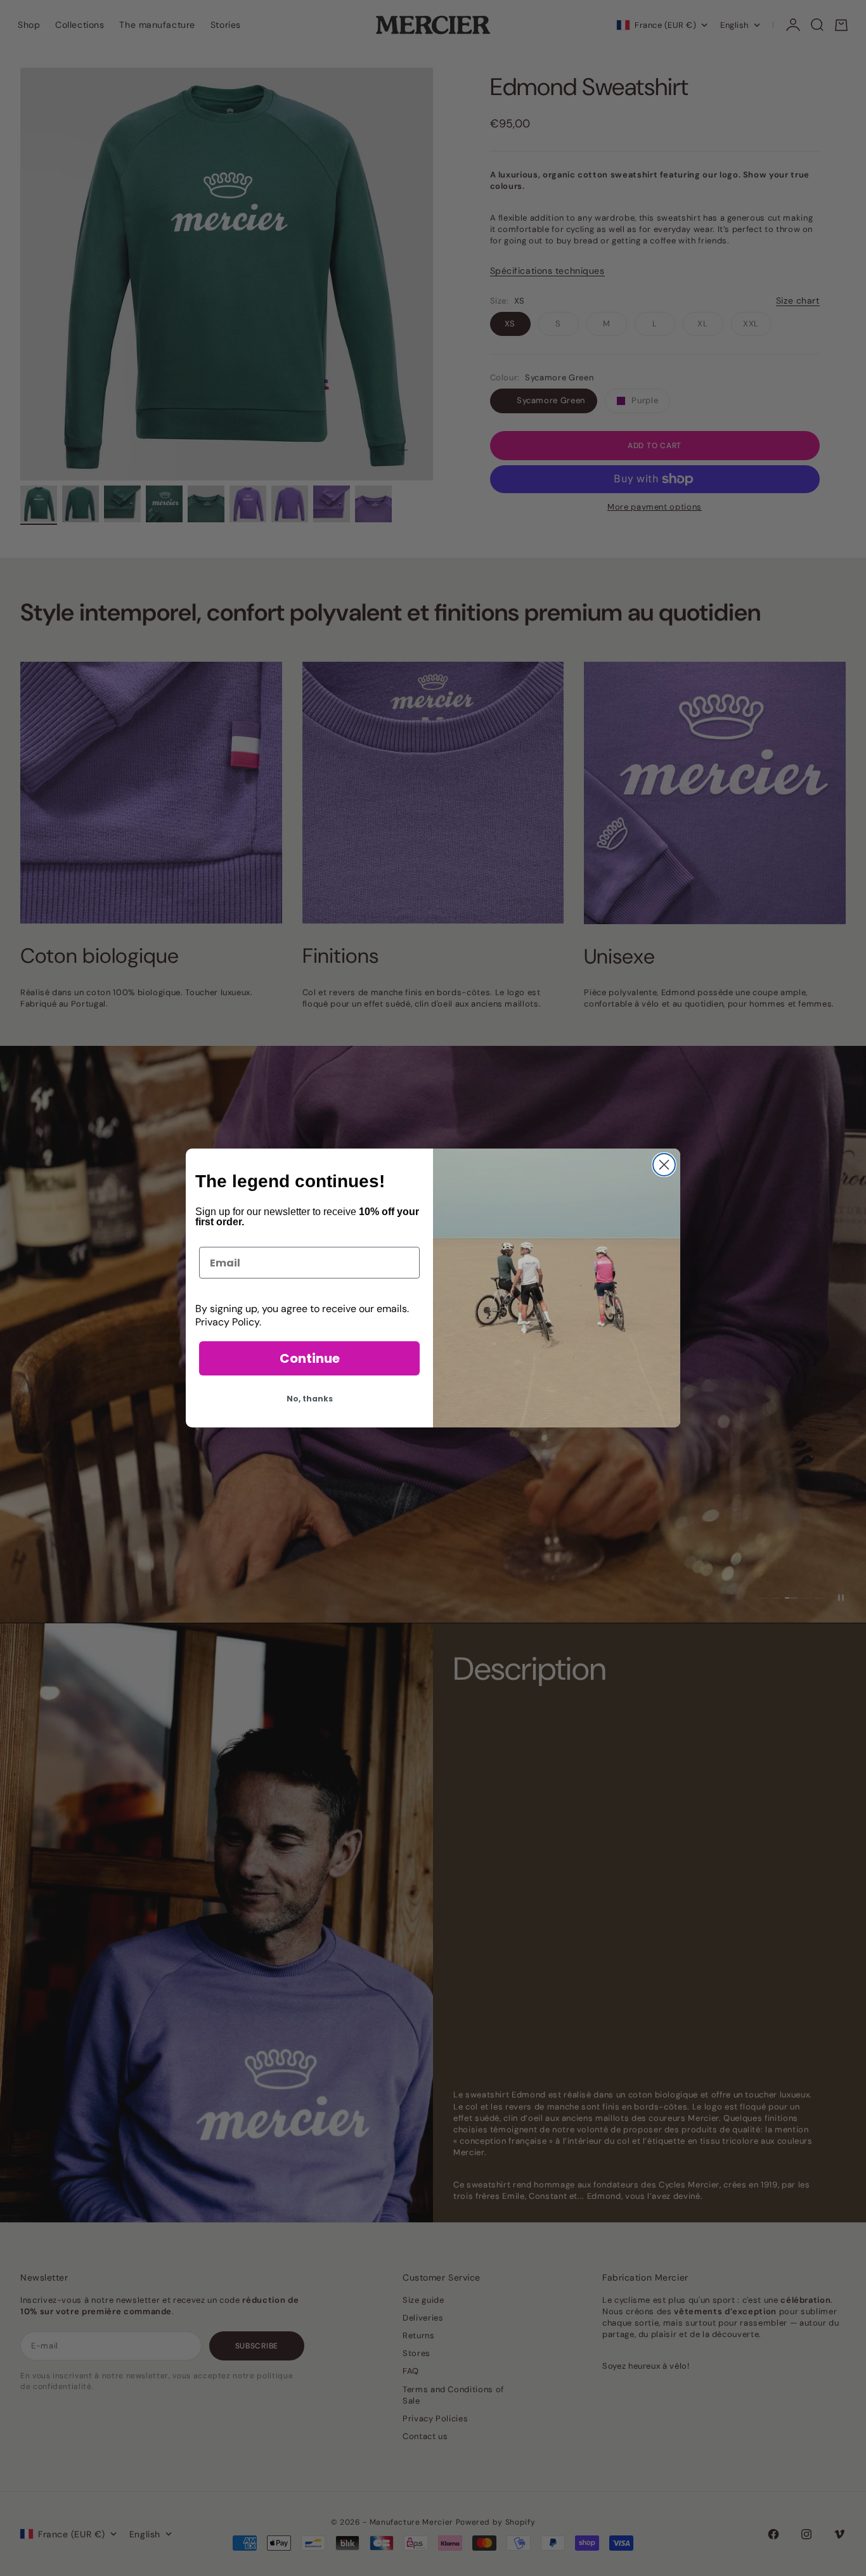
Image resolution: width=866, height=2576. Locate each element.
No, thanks (310, 1399)
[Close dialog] (664, 1165)
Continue (310, 1358)
